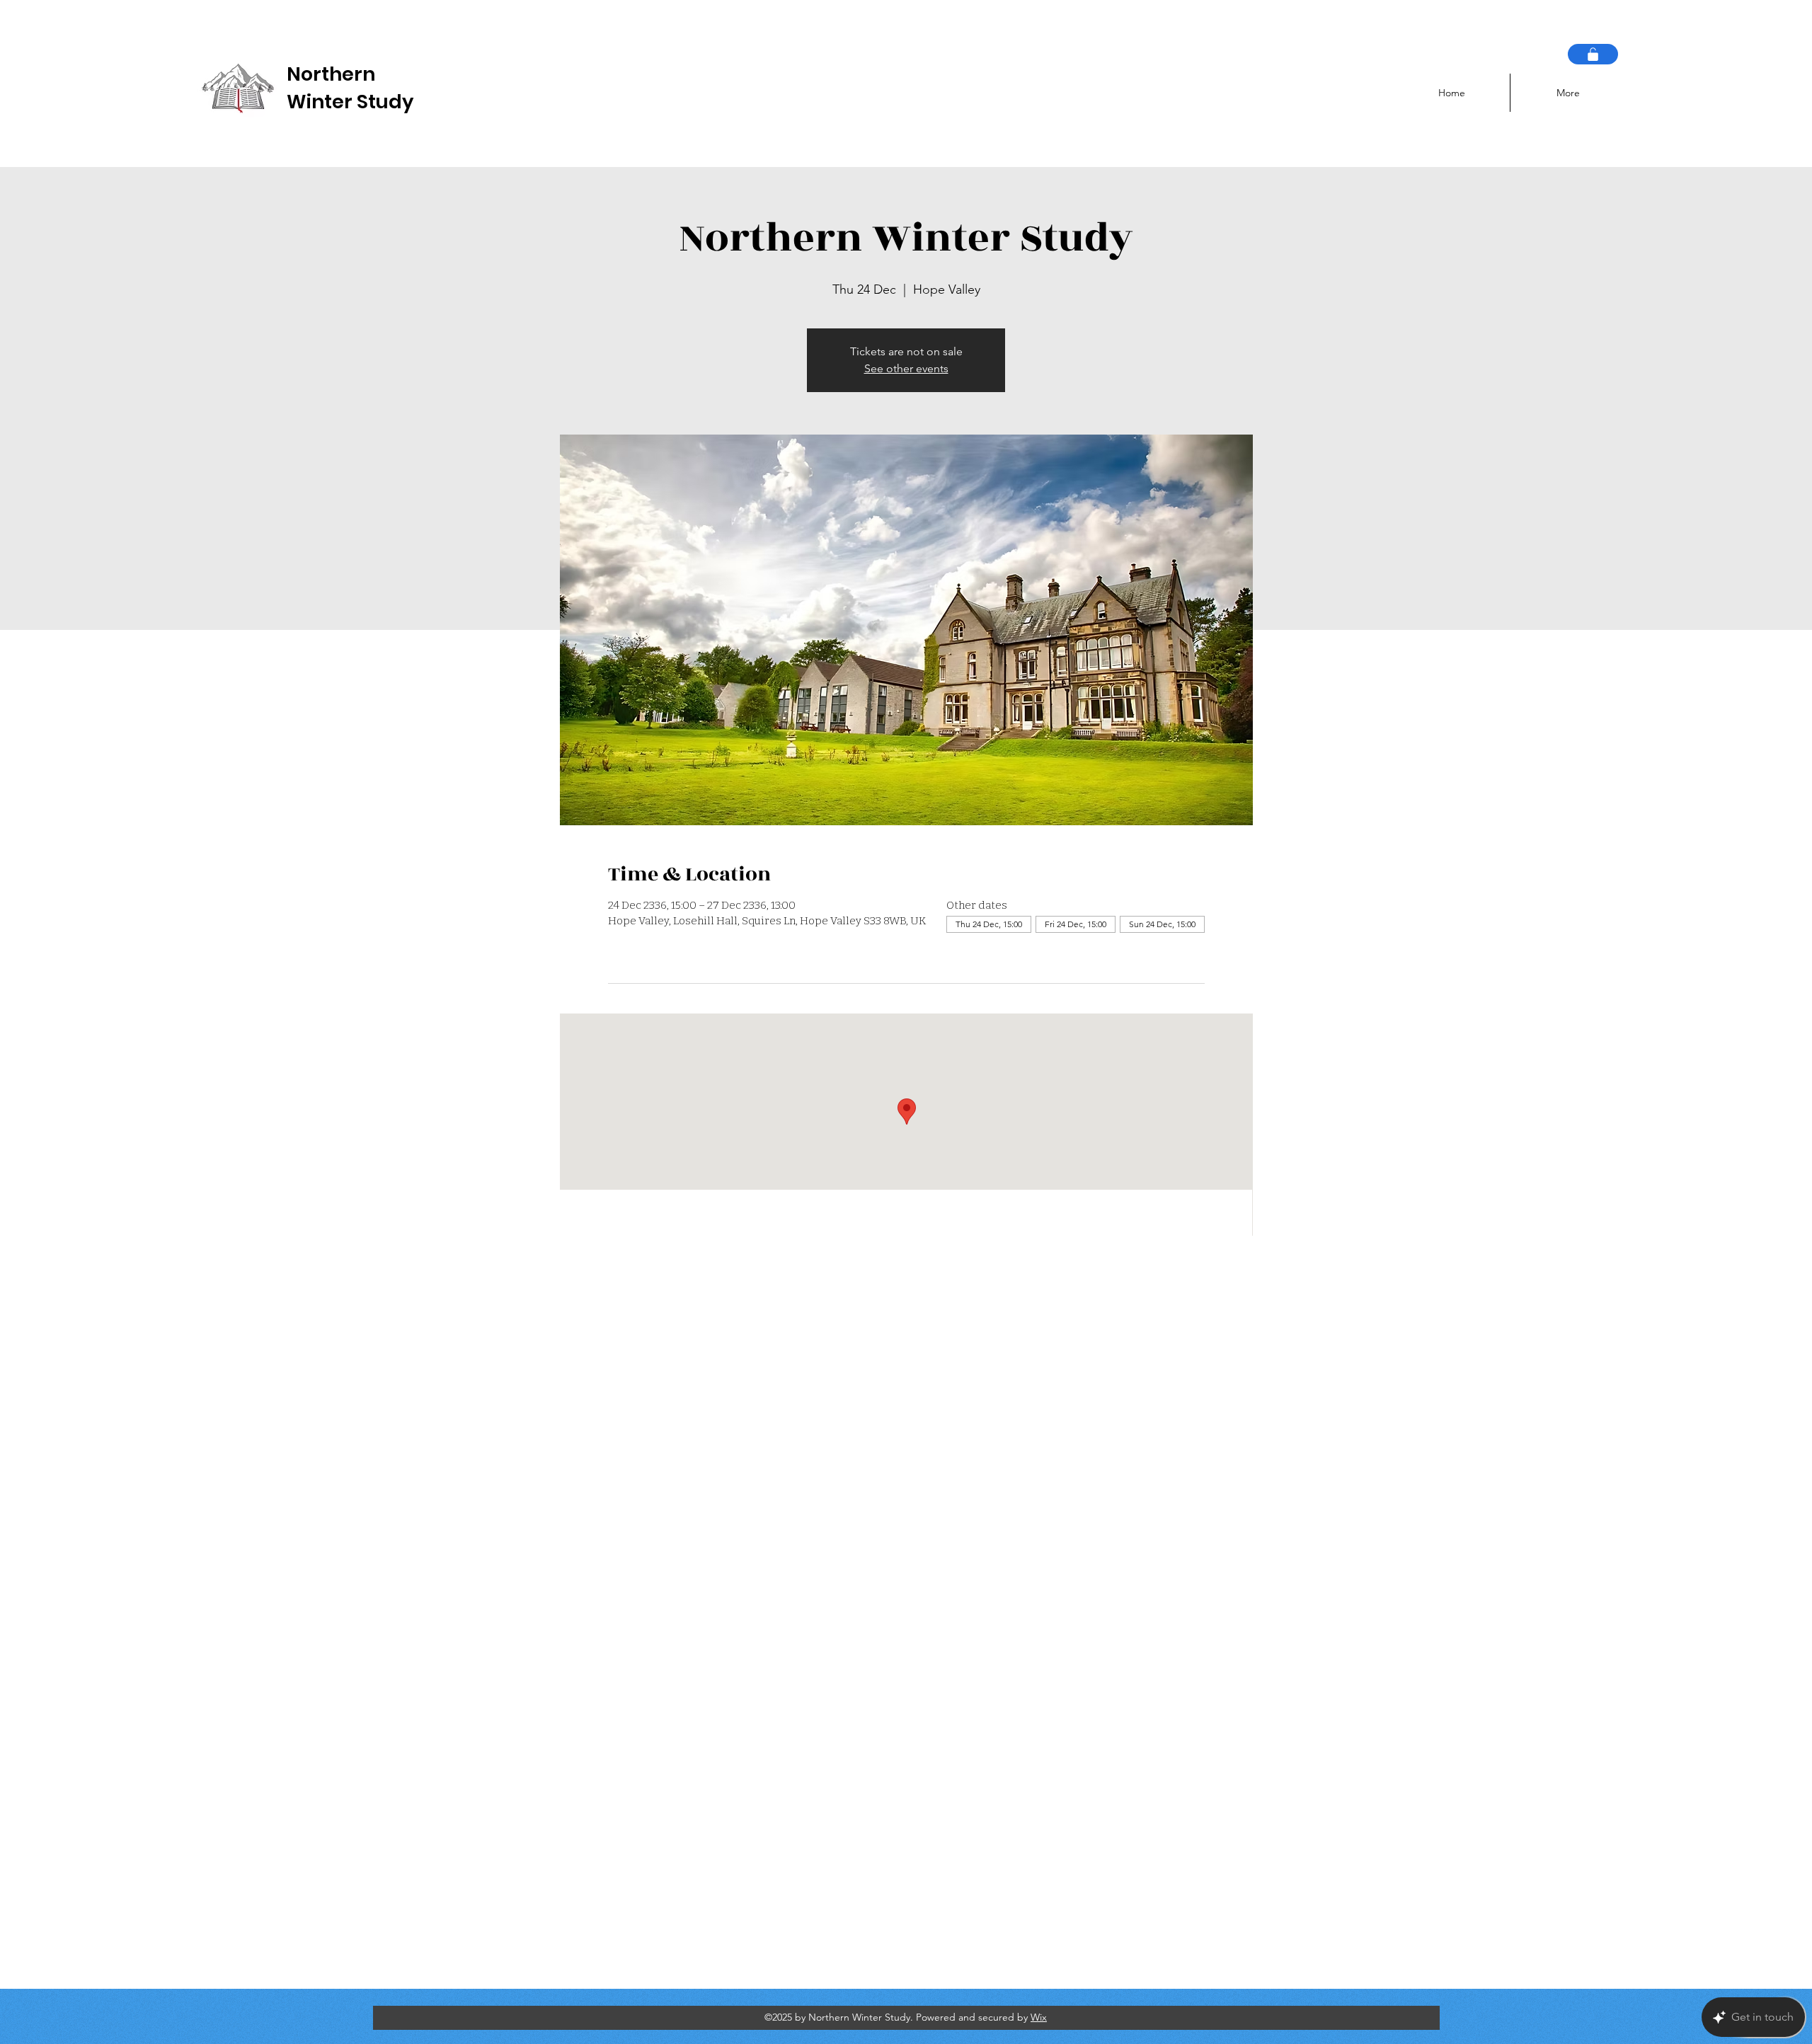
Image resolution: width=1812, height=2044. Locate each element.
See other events (906, 368)
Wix (1039, 2017)
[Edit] (1593, 54)
